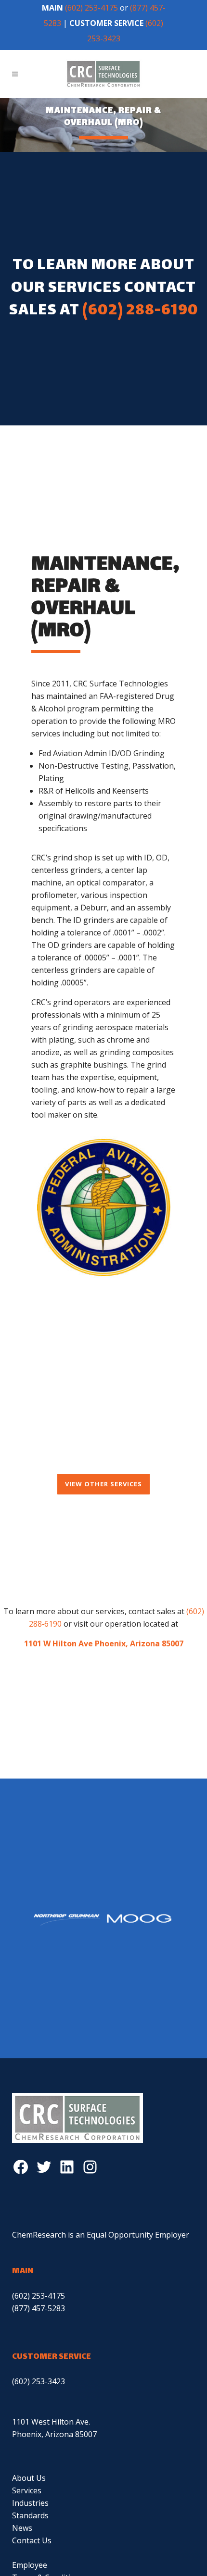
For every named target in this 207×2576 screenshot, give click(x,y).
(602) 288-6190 (140, 311)
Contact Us (32, 2540)
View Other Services (103, 1484)
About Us (29, 2478)
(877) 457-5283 (39, 2308)
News (22, 2528)
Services (27, 2490)
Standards (30, 2515)
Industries (30, 2503)
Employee (30, 2565)
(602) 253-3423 (39, 2381)
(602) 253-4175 (91, 8)
